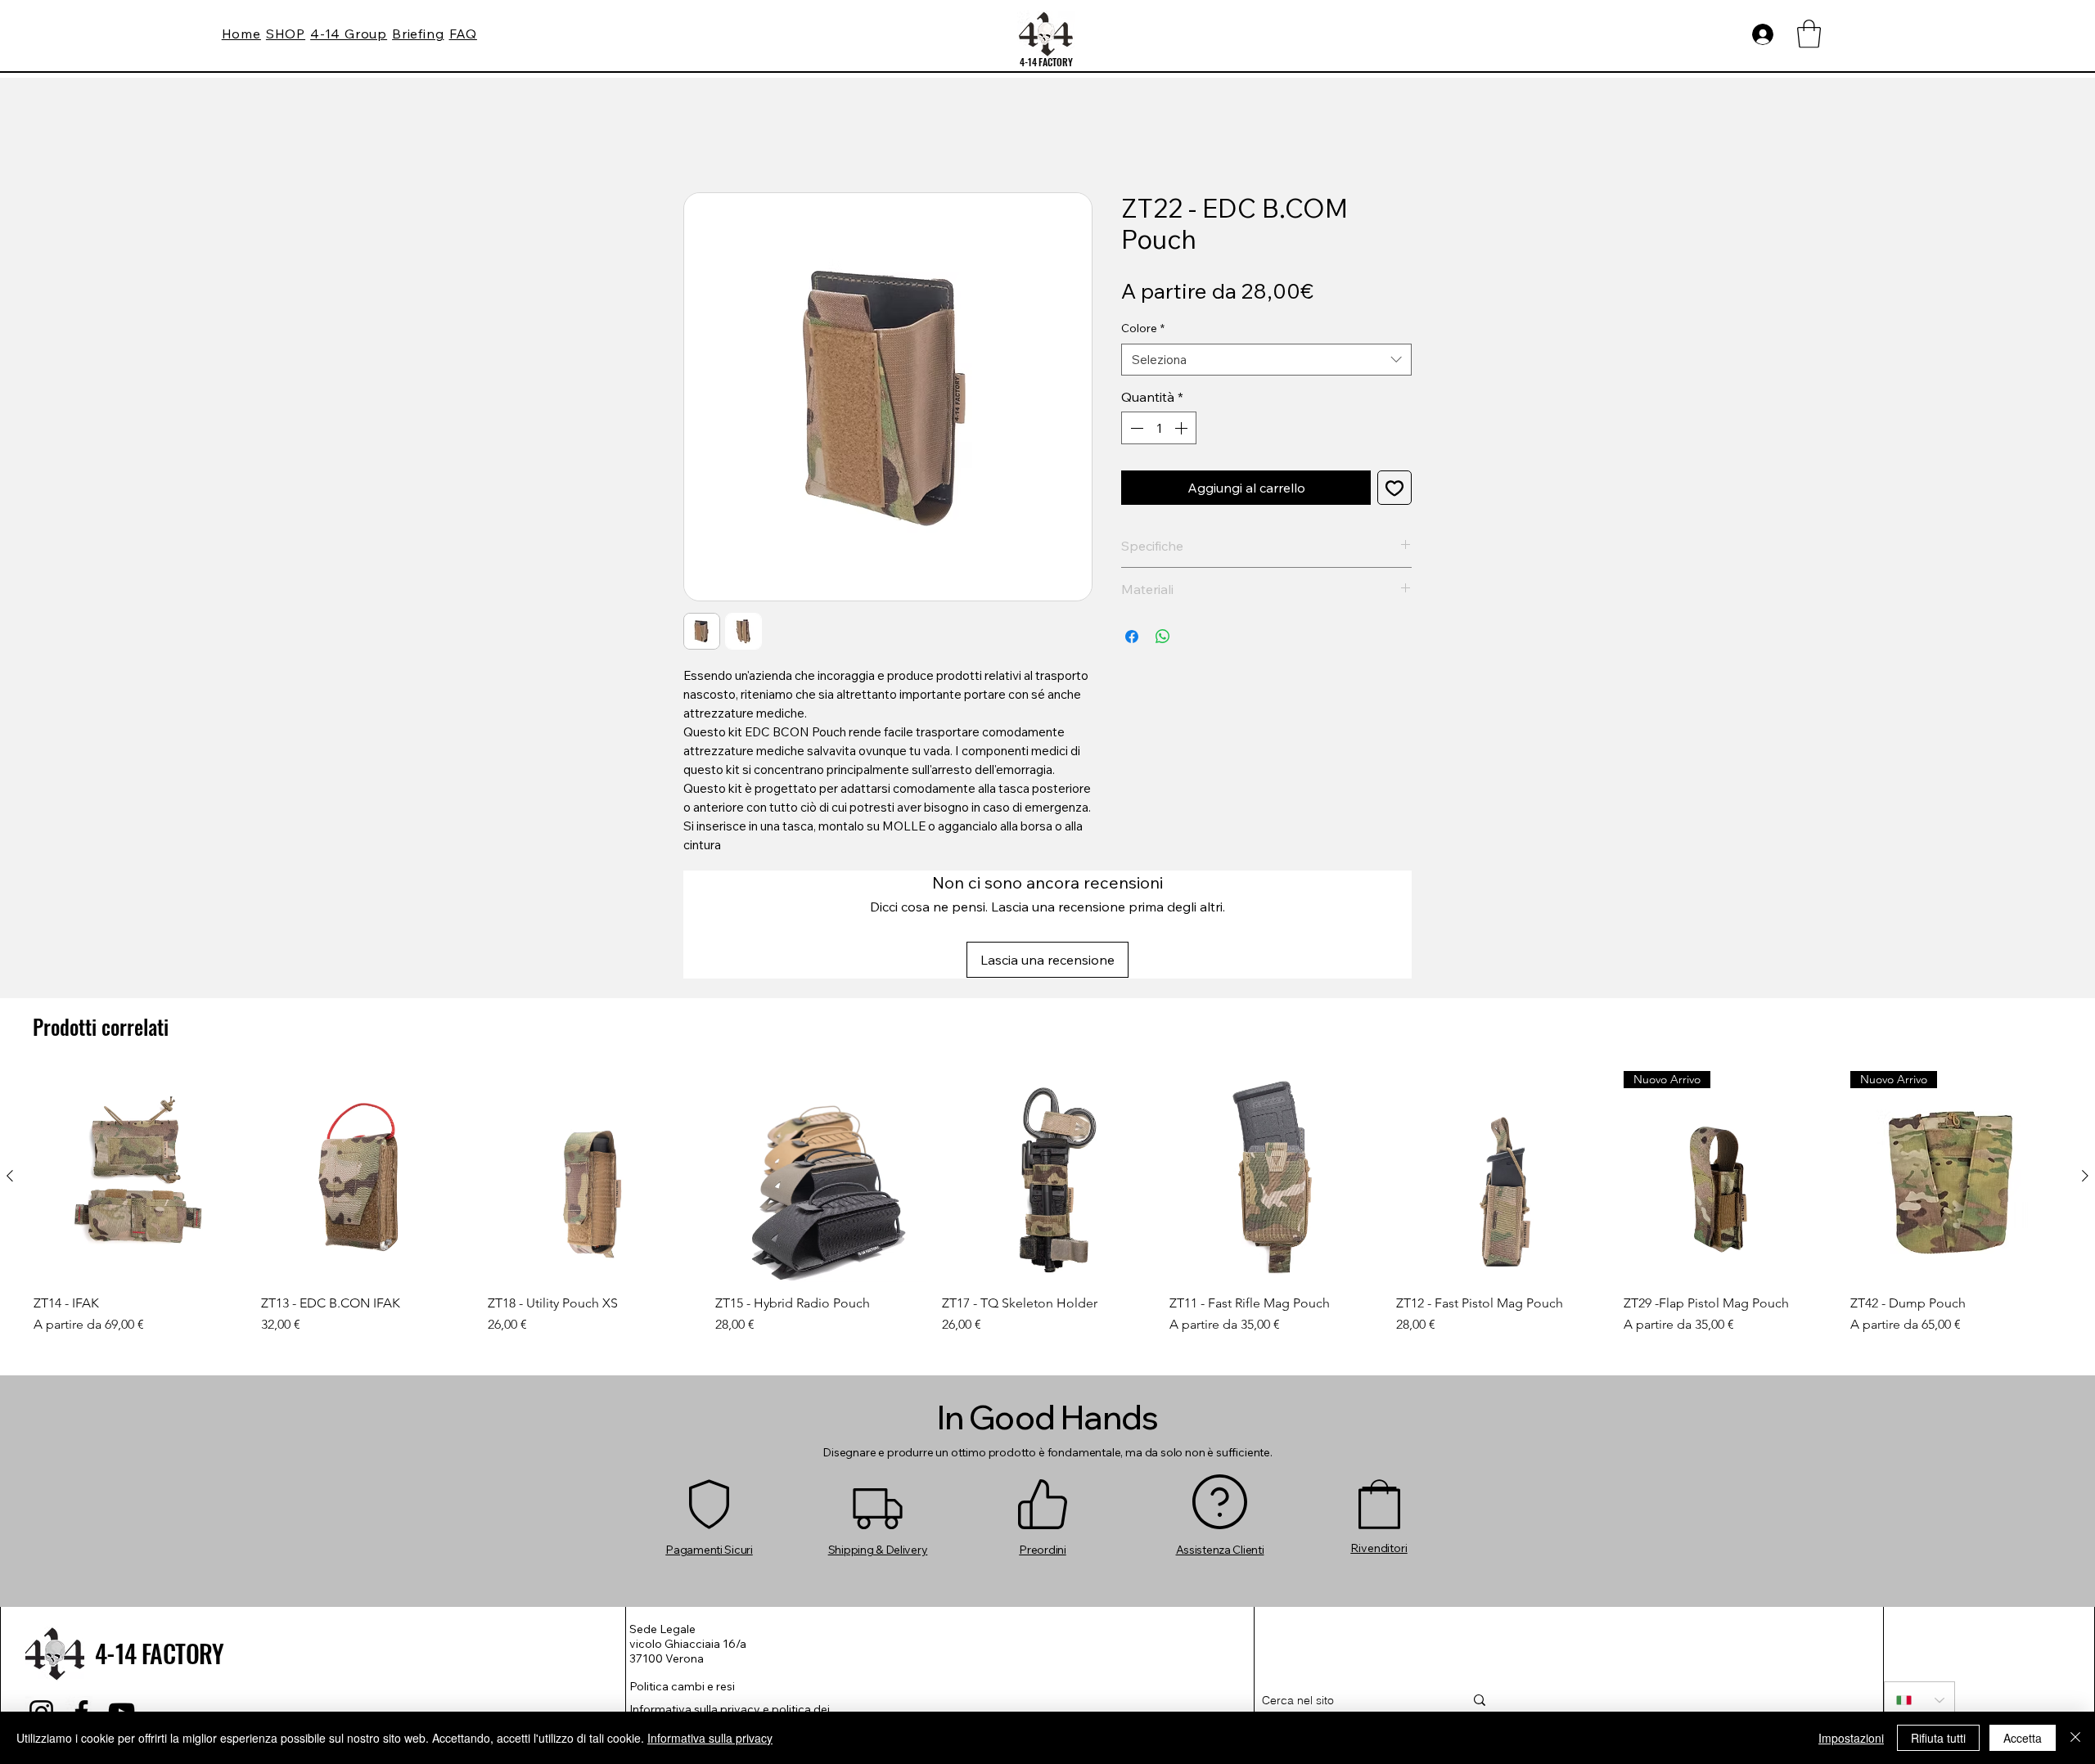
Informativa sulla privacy (710, 1738)
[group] (1047, 1098)
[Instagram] (41, 1606)
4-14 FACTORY (1046, 62)
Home (702, 137)
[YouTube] (122, 1606)
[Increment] (1183, 431)
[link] (1809, 34)
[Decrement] (1135, 431)
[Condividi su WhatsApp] (1163, 640)
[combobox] (1266, 363)
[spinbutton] (1159, 431)
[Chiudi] (2075, 1738)
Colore (1143, 331)
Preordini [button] (1042, 1444)
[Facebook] (81, 1606)
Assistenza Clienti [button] (1220, 1444)
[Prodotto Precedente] (10, 1071)
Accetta (2023, 1738)
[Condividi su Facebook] (1132, 640)
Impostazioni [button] (1851, 1738)
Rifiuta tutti (1938, 1738)
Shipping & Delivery (878, 1444)
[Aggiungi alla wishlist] (1394, 491)
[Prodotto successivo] (2085, 1071)
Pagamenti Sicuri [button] (709, 1444)
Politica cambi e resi (682, 1581)
